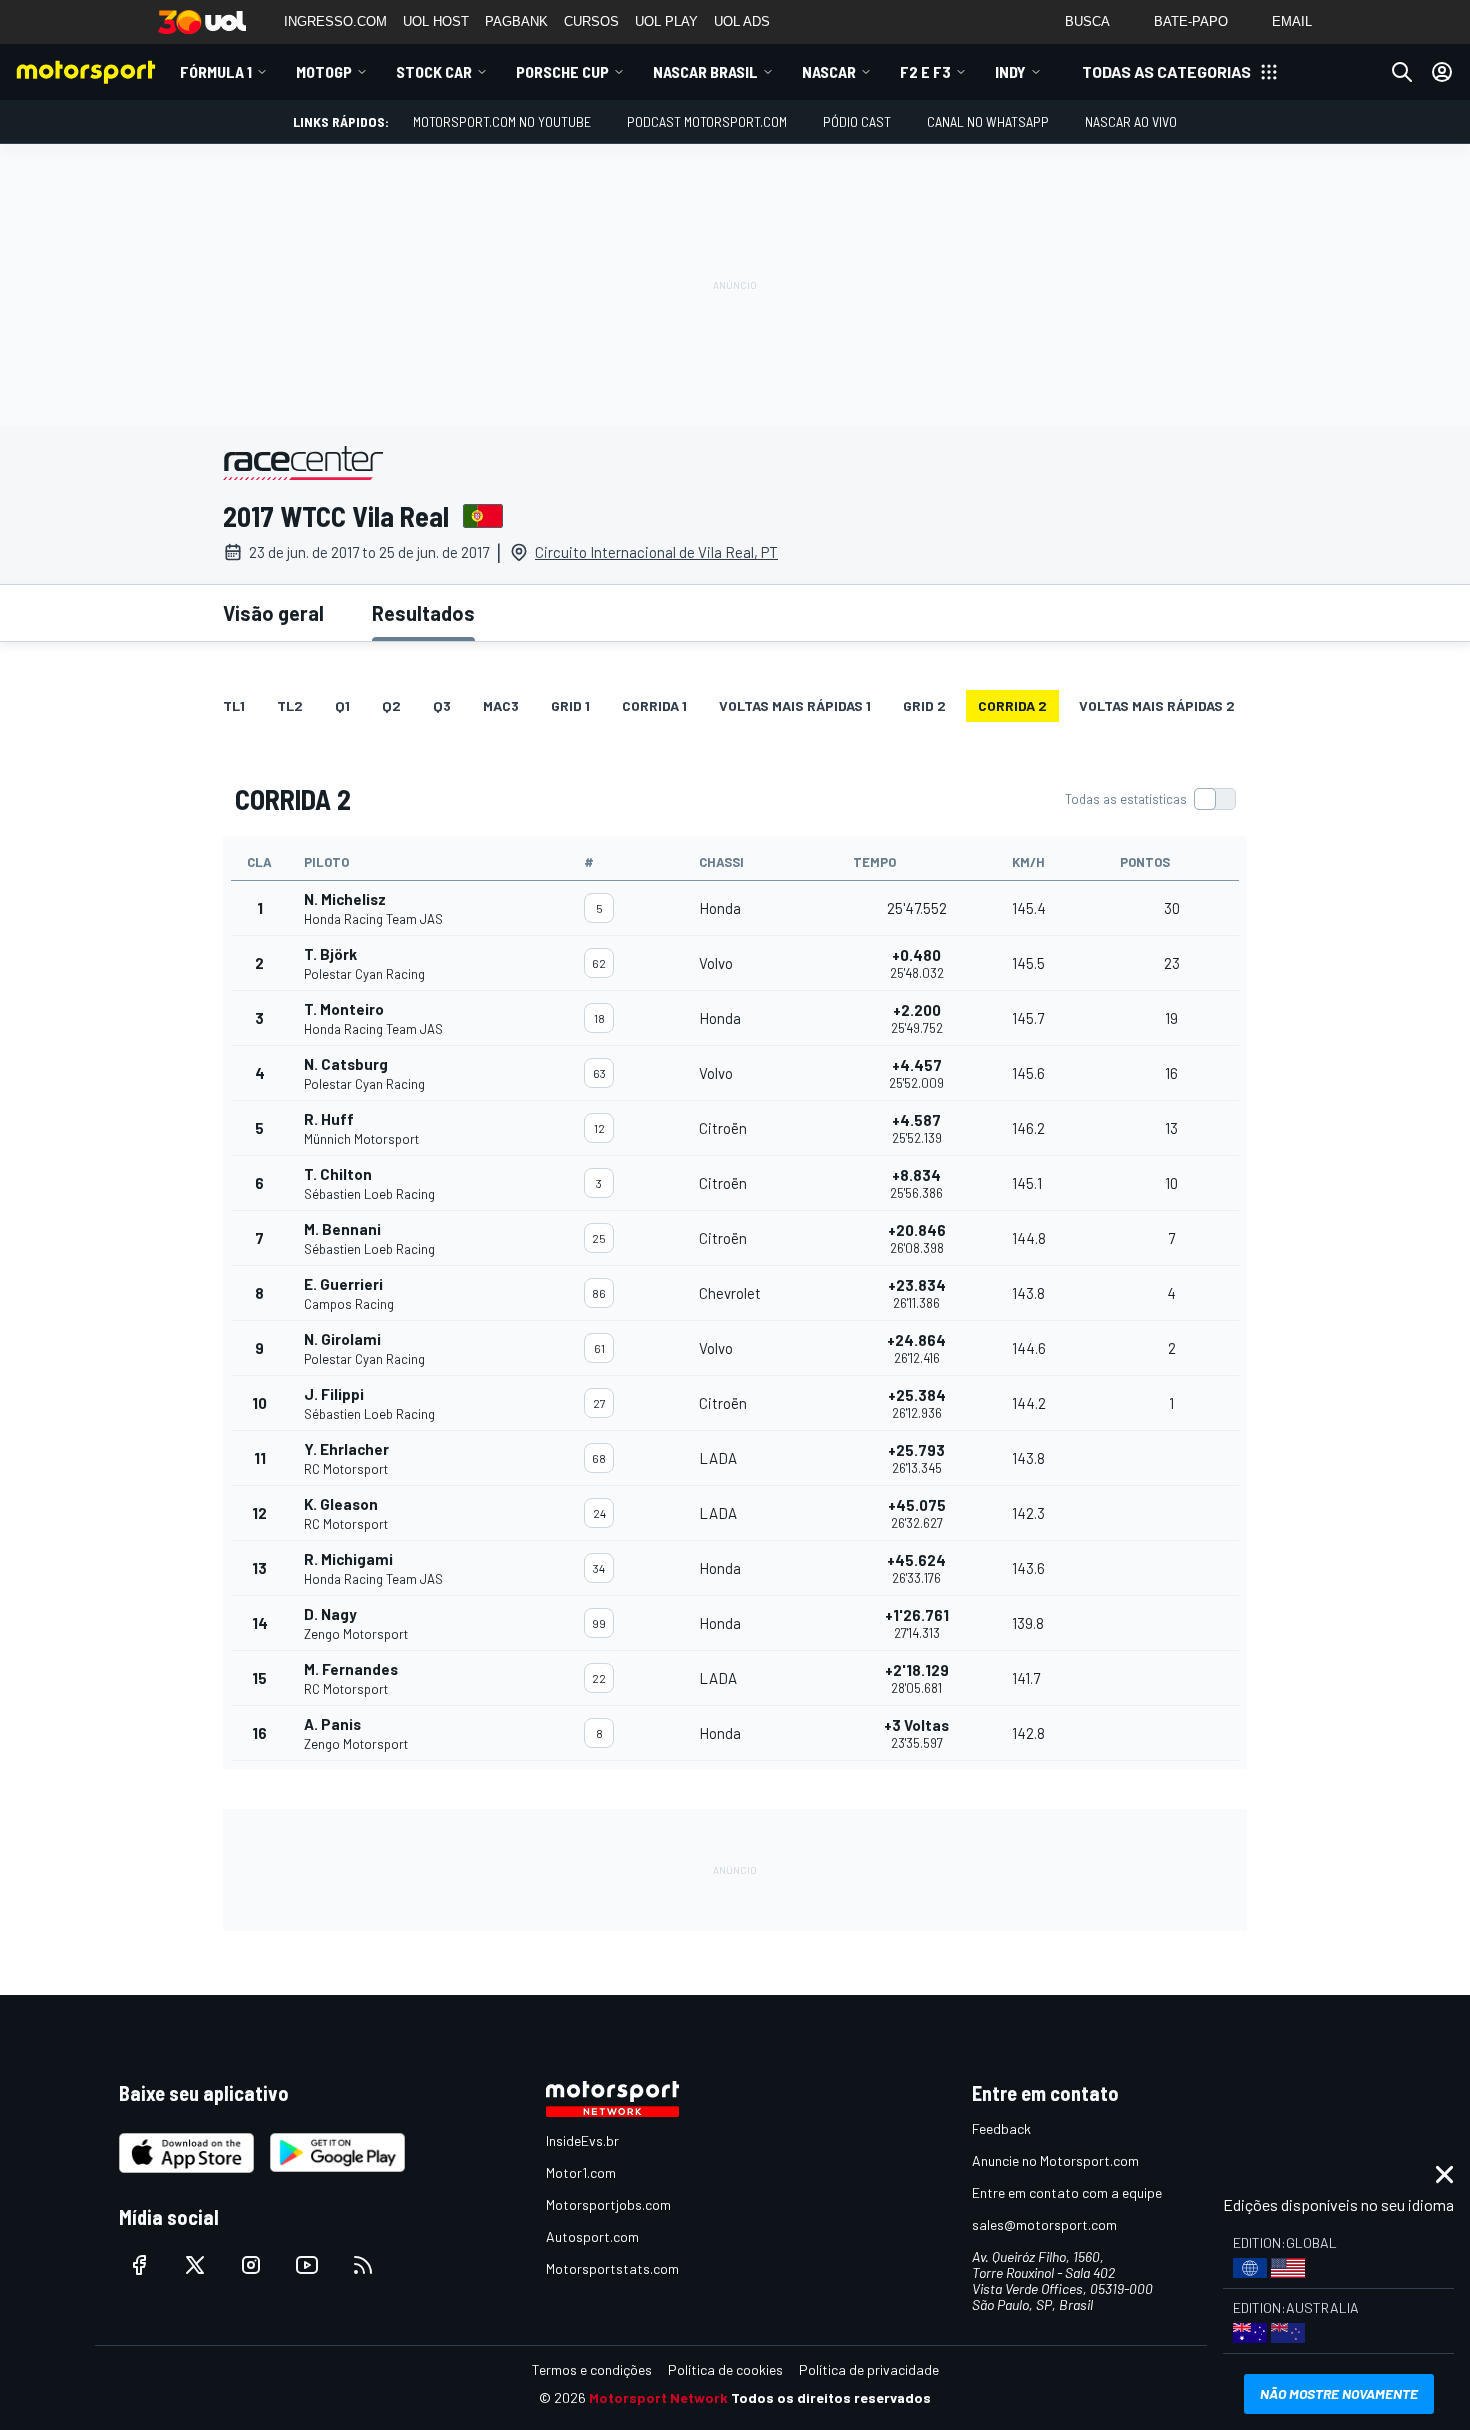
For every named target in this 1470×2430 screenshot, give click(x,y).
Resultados (423, 613)
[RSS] (363, 2265)
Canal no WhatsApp (988, 121)
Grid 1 (570, 705)
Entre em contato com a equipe (1067, 2192)
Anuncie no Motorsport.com (1055, 2160)
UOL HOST (436, 21)
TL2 (290, 705)
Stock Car (434, 71)
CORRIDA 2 (1012, 705)
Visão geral (273, 613)
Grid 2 (924, 705)
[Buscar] (1402, 72)
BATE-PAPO (1191, 21)
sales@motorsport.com (1044, 2224)
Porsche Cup (562, 71)
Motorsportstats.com (612, 2268)
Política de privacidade (869, 2369)
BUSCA (1087, 21)
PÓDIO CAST (857, 121)
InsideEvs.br (582, 2140)
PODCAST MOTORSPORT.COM (707, 121)
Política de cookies (725, 2369)
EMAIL (1292, 21)
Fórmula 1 (216, 71)
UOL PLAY (666, 21)
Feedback (1001, 2128)
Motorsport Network (658, 2397)
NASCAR (829, 71)
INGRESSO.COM (335, 21)
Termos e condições (592, 2369)
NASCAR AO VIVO (1131, 121)
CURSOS (591, 21)
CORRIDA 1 (654, 705)
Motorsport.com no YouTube (502, 121)
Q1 (342, 705)
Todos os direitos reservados (831, 2397)
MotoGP (324, 71)
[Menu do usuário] (1442, 72)
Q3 (442, 705)
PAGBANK (516, 21)
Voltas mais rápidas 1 (795, 705)
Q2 (391, 705)
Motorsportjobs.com (608, 2204)
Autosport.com (592, 2236)
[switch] (1150, 799)
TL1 (234, 705)
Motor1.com (581, 2172)
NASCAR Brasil (705, 71)
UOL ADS (742, 21)
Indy (1010, 71)
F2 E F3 (925, 71)
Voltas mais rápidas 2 (1157, 705)
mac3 (501, 705)
